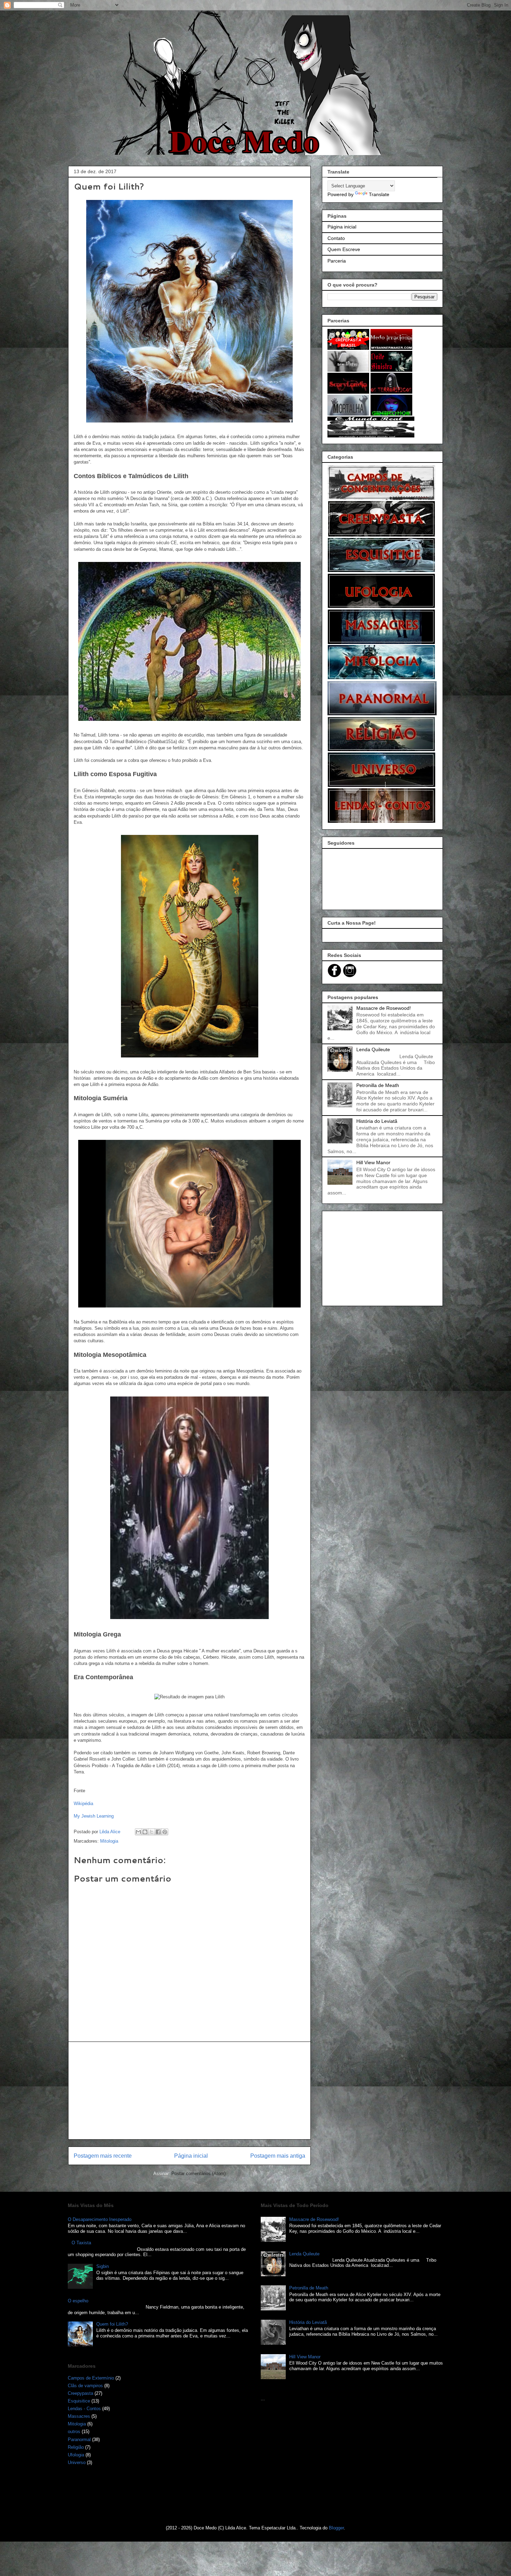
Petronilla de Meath (378, 1085)
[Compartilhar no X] (152, 1832)
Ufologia (76, 2455)
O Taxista (81, 2243)
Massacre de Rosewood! (384, 1008)
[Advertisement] (189, 2091)
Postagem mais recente (103, 2156)
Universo (77, 2462)
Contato (336, 238)
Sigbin (103, 2266)
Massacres (79, 2416)
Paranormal (79, 2440)
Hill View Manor (373, 1162)
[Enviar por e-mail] (138, 1832)
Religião (76, 2447)
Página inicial (191, 2156)
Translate (379, 194)
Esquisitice (79, 2401)
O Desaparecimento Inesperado (100, 2219)
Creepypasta (80, 2393)
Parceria (337, 261)
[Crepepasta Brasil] (348, 348)
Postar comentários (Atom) (198, 2173)
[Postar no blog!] (145, 1832)
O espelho (78, 2301)
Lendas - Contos (84, 2409)
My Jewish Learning (94, 1816)
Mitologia (109, 1841)
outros (74, 2432)
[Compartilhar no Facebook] (158, 1832)
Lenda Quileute (373, 1049)
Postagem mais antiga (278, 2156)
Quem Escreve (344, 249)
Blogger (336, 2528)
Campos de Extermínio (91, 2378)
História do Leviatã (377, 1121)
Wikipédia (83, 1804)
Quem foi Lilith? (112, 2324)
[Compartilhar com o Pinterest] (165, 1832)
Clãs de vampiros (85, 2386)
